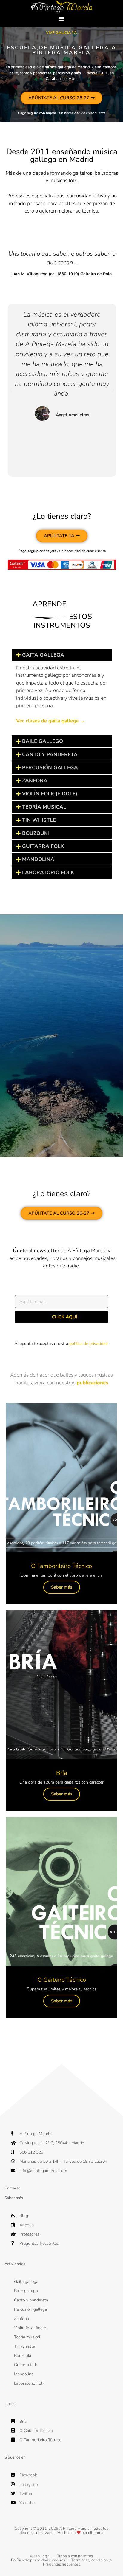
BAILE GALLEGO (43, 741)
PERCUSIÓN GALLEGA (50, 768)
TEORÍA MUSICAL (44, 807)
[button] (62, 19)
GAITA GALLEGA (43, 655)
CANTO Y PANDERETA (50, 754)
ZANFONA (35, 781)
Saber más (62, 1587)
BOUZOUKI (36, 833)
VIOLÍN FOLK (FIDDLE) (50, 794)
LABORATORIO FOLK (48, 873)
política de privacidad (89, 1344)
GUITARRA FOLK (43, 846)
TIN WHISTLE (39, 820)
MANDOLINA (38, 859)
